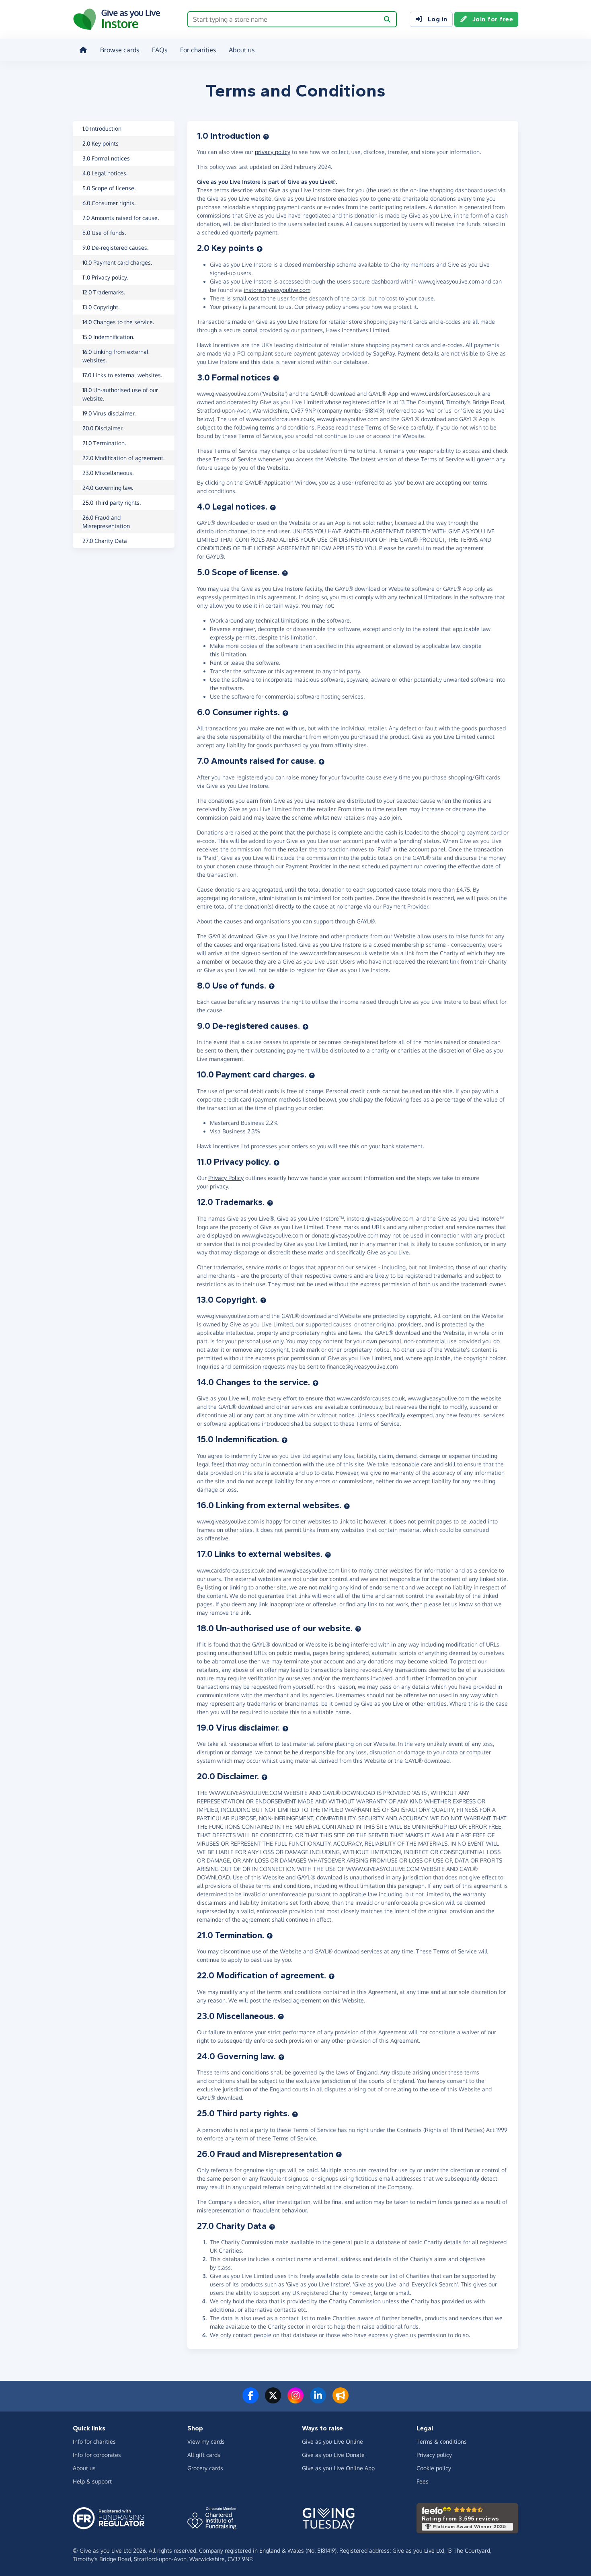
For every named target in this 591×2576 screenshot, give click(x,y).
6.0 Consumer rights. (109, 203)
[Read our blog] (341, 2400)
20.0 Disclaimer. (103, 428)
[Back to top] (266, 136)
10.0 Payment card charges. (117, 262)
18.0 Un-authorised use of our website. (120, 394)
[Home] (83, 50)
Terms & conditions (442, 2441)
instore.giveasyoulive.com (277, 290)
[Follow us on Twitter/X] (273, 2400)
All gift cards (204, 2455)
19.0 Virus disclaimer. (109, 413)
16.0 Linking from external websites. (115, 356)
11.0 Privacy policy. (105, 277)
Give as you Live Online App (338, 2468)
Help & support (92, 2481)
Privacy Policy (226, 1178)
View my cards (206, 2441)
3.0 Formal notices (106, 158)
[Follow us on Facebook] (250, 2400)
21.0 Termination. (104, 443)
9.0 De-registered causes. (115, 248)
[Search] (387, 19)
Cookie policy (434, 2468)
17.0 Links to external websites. (122, 375)
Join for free (493, 19)
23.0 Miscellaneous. (108, 473)
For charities (198, 50)
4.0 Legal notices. (105, 173)
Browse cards (120, 50)
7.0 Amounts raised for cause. (121, 218)
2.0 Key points (101, 143)
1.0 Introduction (102, 128)
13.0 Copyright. (101, 307)
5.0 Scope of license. (109, 188)
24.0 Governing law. (108, 488)
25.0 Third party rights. (112, 503)
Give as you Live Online (332, 2441)
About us (242, 50)
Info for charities (94, 2441)
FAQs (160, 50)
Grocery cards (205, 2468)
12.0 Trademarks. (104, 292)
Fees (423, 2481)
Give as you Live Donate (333, 2455)
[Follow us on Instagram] (295, 2400)
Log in (438, 19)
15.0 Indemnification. (108, 337)
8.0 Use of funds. (104, 233)
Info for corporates (97, 2455)
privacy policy (273, 152)
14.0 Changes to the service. (118, 322)
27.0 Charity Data (105, 541)
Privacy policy (434, 2455)
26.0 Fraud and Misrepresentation (106, 522)
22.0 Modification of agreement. (123, 458)
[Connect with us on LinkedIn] (318, 2400)
